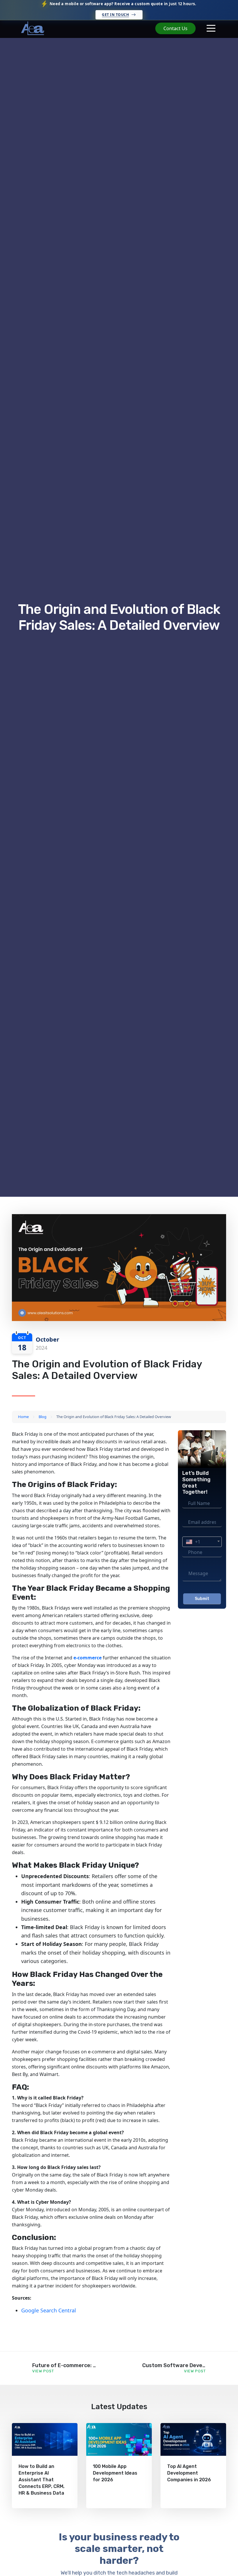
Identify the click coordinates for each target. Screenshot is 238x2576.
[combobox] (202, 1542)
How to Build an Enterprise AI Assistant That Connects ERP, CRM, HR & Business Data (42, 2480)
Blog (43, 1417)
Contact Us (175, 28)
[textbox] (202, 1542)
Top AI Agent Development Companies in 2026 (189, 2473)
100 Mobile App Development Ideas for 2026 (115, 2473)
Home (23, 1417)
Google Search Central (49, 2310)
